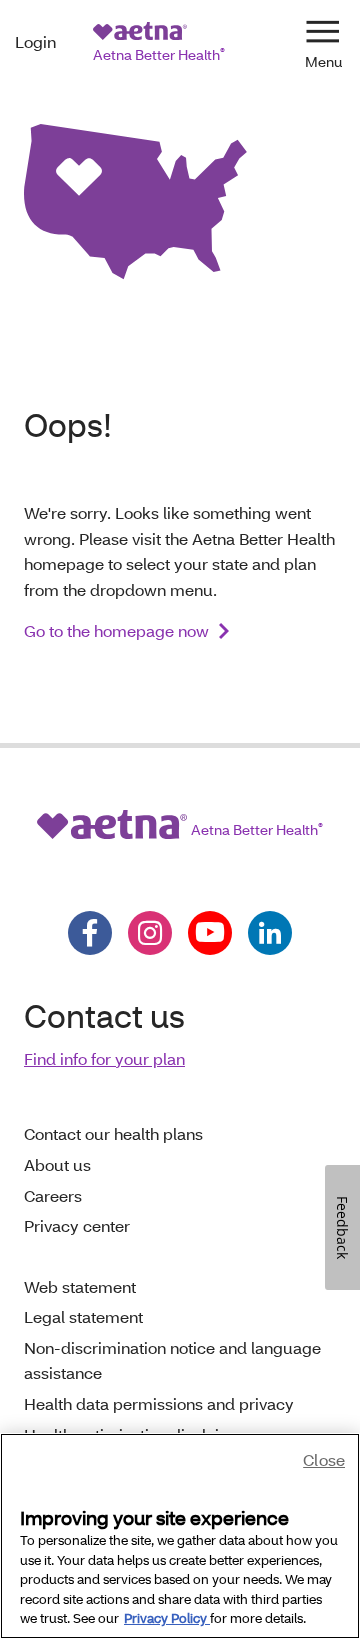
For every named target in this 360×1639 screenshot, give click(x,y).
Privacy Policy (167, 1618)
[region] (180, 1536)
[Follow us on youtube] (210, 933)
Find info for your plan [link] (104, 1058)
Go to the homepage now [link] (116, 630)
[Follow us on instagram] (150, 933)
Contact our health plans (113, 1133)
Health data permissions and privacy (159, 1403)
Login (35, 41)
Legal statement (83, 1316)
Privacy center (77, 1225)
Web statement (80, 1286)
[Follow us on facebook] (90, 933)
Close (324, 1459)
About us (57, 1164)
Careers (53, 1195)
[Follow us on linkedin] (270, 933)
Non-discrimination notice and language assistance (172, 1360)
